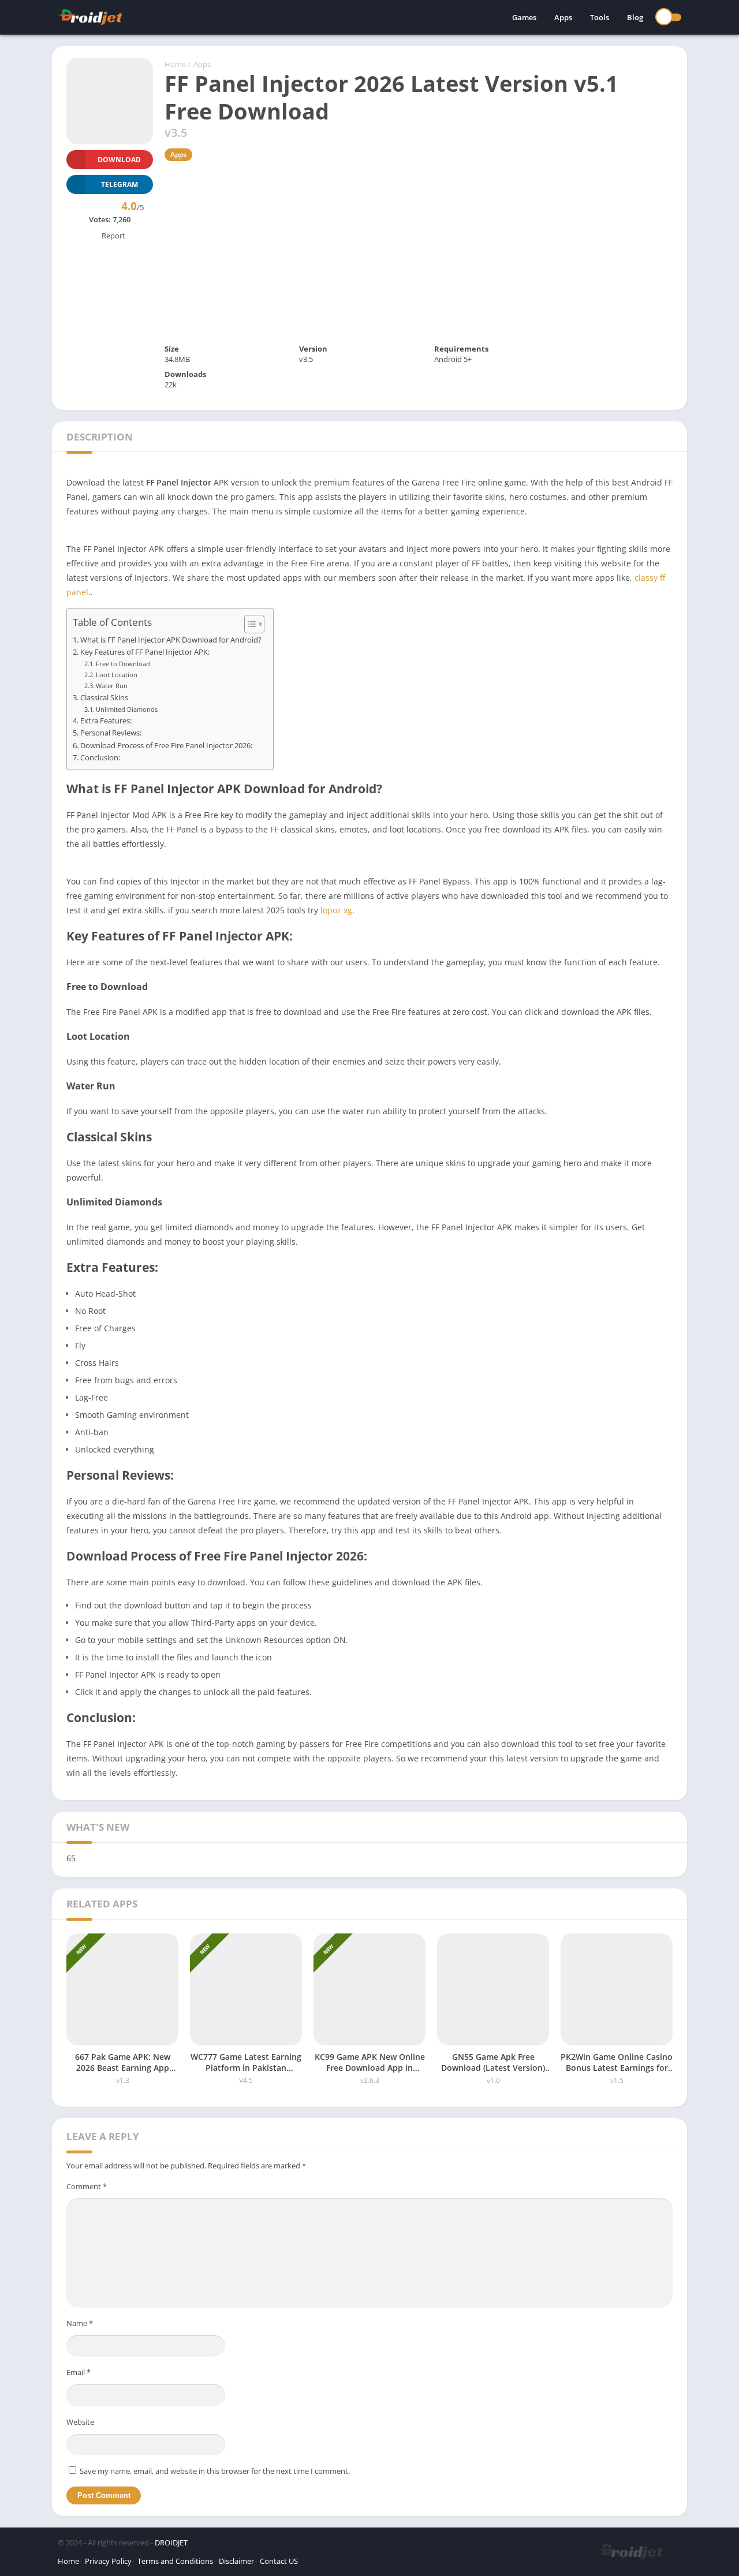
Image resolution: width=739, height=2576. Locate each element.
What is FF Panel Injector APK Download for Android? (171, 640)
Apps (563, 17)
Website (80, 2422)
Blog (635, 17)
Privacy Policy (108, 2561)
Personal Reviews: (111, 733)
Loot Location (117, 675)
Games (524, 17)
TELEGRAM (120, 184)
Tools (600, 17)
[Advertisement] (419, 252)
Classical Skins (104, 698)
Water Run (112, 686)
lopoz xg (336, 910)
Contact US (279, 2561)
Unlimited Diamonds (127, 709)
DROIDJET (171, 2543)
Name (80, 2323)
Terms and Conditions (175, 2561)
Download (119, 160)
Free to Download (123, 664)
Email (79, 2372)
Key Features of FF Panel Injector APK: (145, 652)
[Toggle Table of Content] (249, 624)
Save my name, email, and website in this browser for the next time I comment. (215, 2471)
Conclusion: (100, 758)
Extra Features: (106, 721)
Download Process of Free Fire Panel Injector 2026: (166, 746)
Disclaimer (236, 2561)
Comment (87, 2186)
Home (175, 64)
